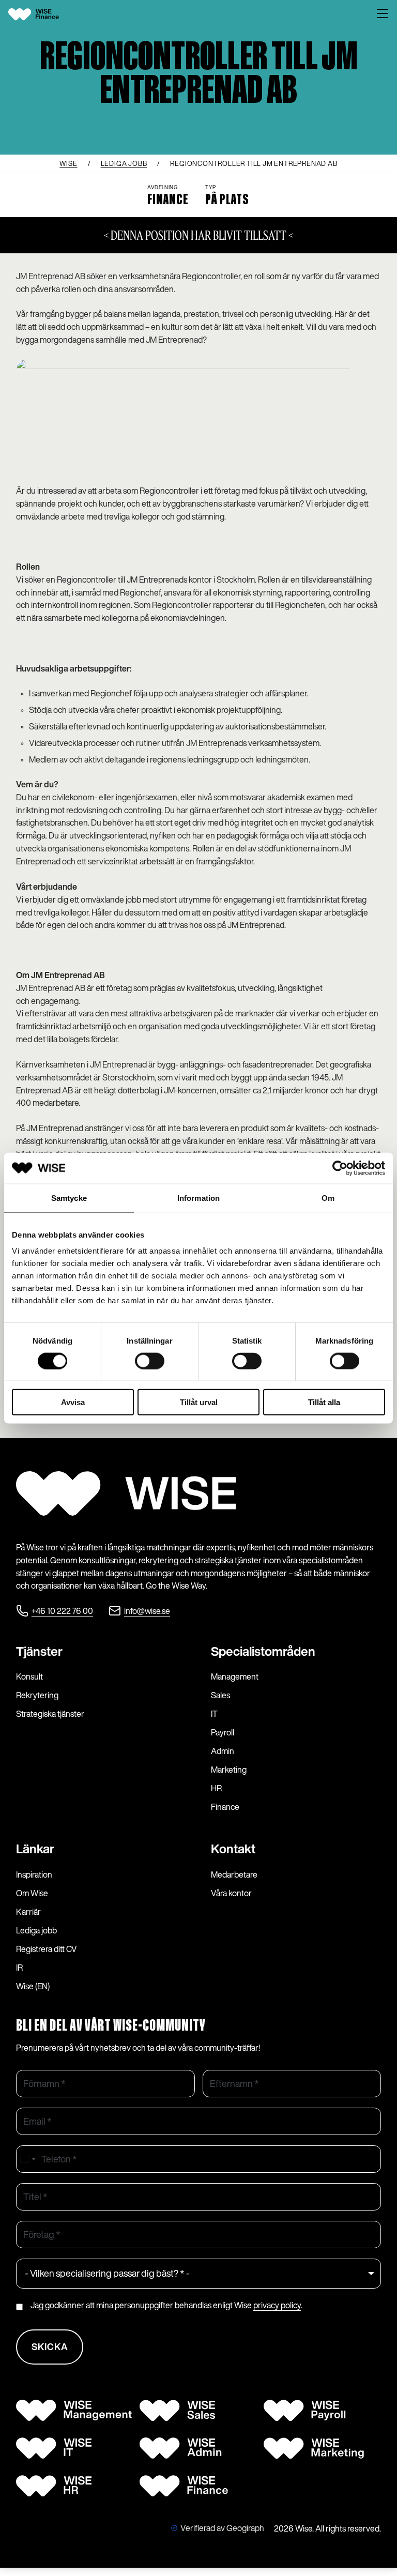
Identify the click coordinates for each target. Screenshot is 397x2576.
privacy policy (277, 2305)
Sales (220, 1695)
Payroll (223, 1732)
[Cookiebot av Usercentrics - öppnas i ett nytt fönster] (340, 1168)
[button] (383, 14)
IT (214, 1714)
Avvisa (73, 1402)
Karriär (28, 1912)
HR (216, 1788)
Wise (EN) (33, 1986)
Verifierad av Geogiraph (222, 2528)
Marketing (229, 1770)
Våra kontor (231, 1893)
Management (235, 1676)
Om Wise (32, 1893)
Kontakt (233, 1849)
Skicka (50, 2346)
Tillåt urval (199, 1402)
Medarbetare (234, 1874)
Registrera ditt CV (47, 1949)
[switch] (150, 1361)
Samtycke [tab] (69, 1198)
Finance (225, 1807)
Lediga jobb (36, 1930)
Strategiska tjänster (50, 1714)
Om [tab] (328, 1198)
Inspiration (34, 1874)
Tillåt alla (324, 1402)
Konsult (29, 1676)
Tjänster (39, 1651)
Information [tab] (198, 1198)
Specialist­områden (263, 1651)
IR (19, 1968)
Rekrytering (37, 1695)
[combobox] (27, 2159)
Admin (223, 1751)
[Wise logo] (42, 14)
